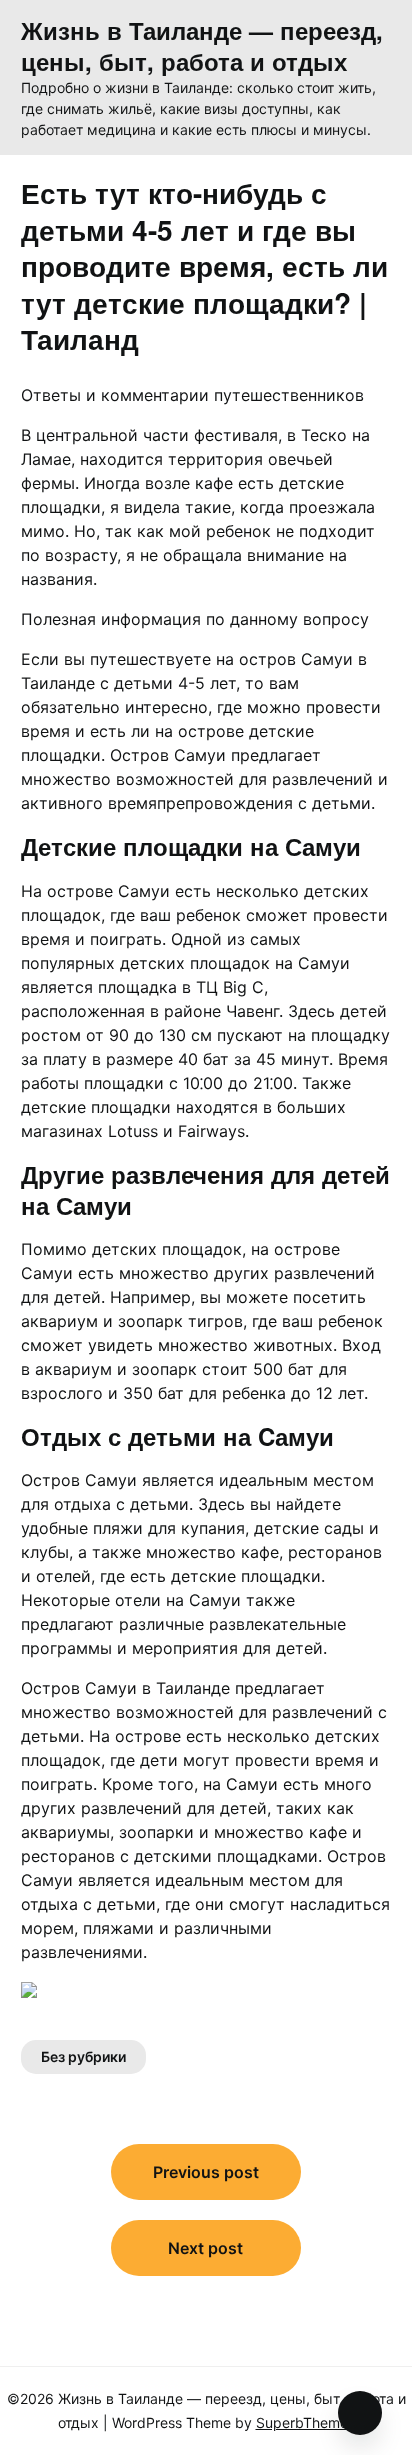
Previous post (206, 2172)
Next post (205, 2248)
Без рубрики (83, 2056)
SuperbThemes (305, 2422)
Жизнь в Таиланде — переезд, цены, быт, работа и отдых (202, 46)
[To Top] (360, 2413)
